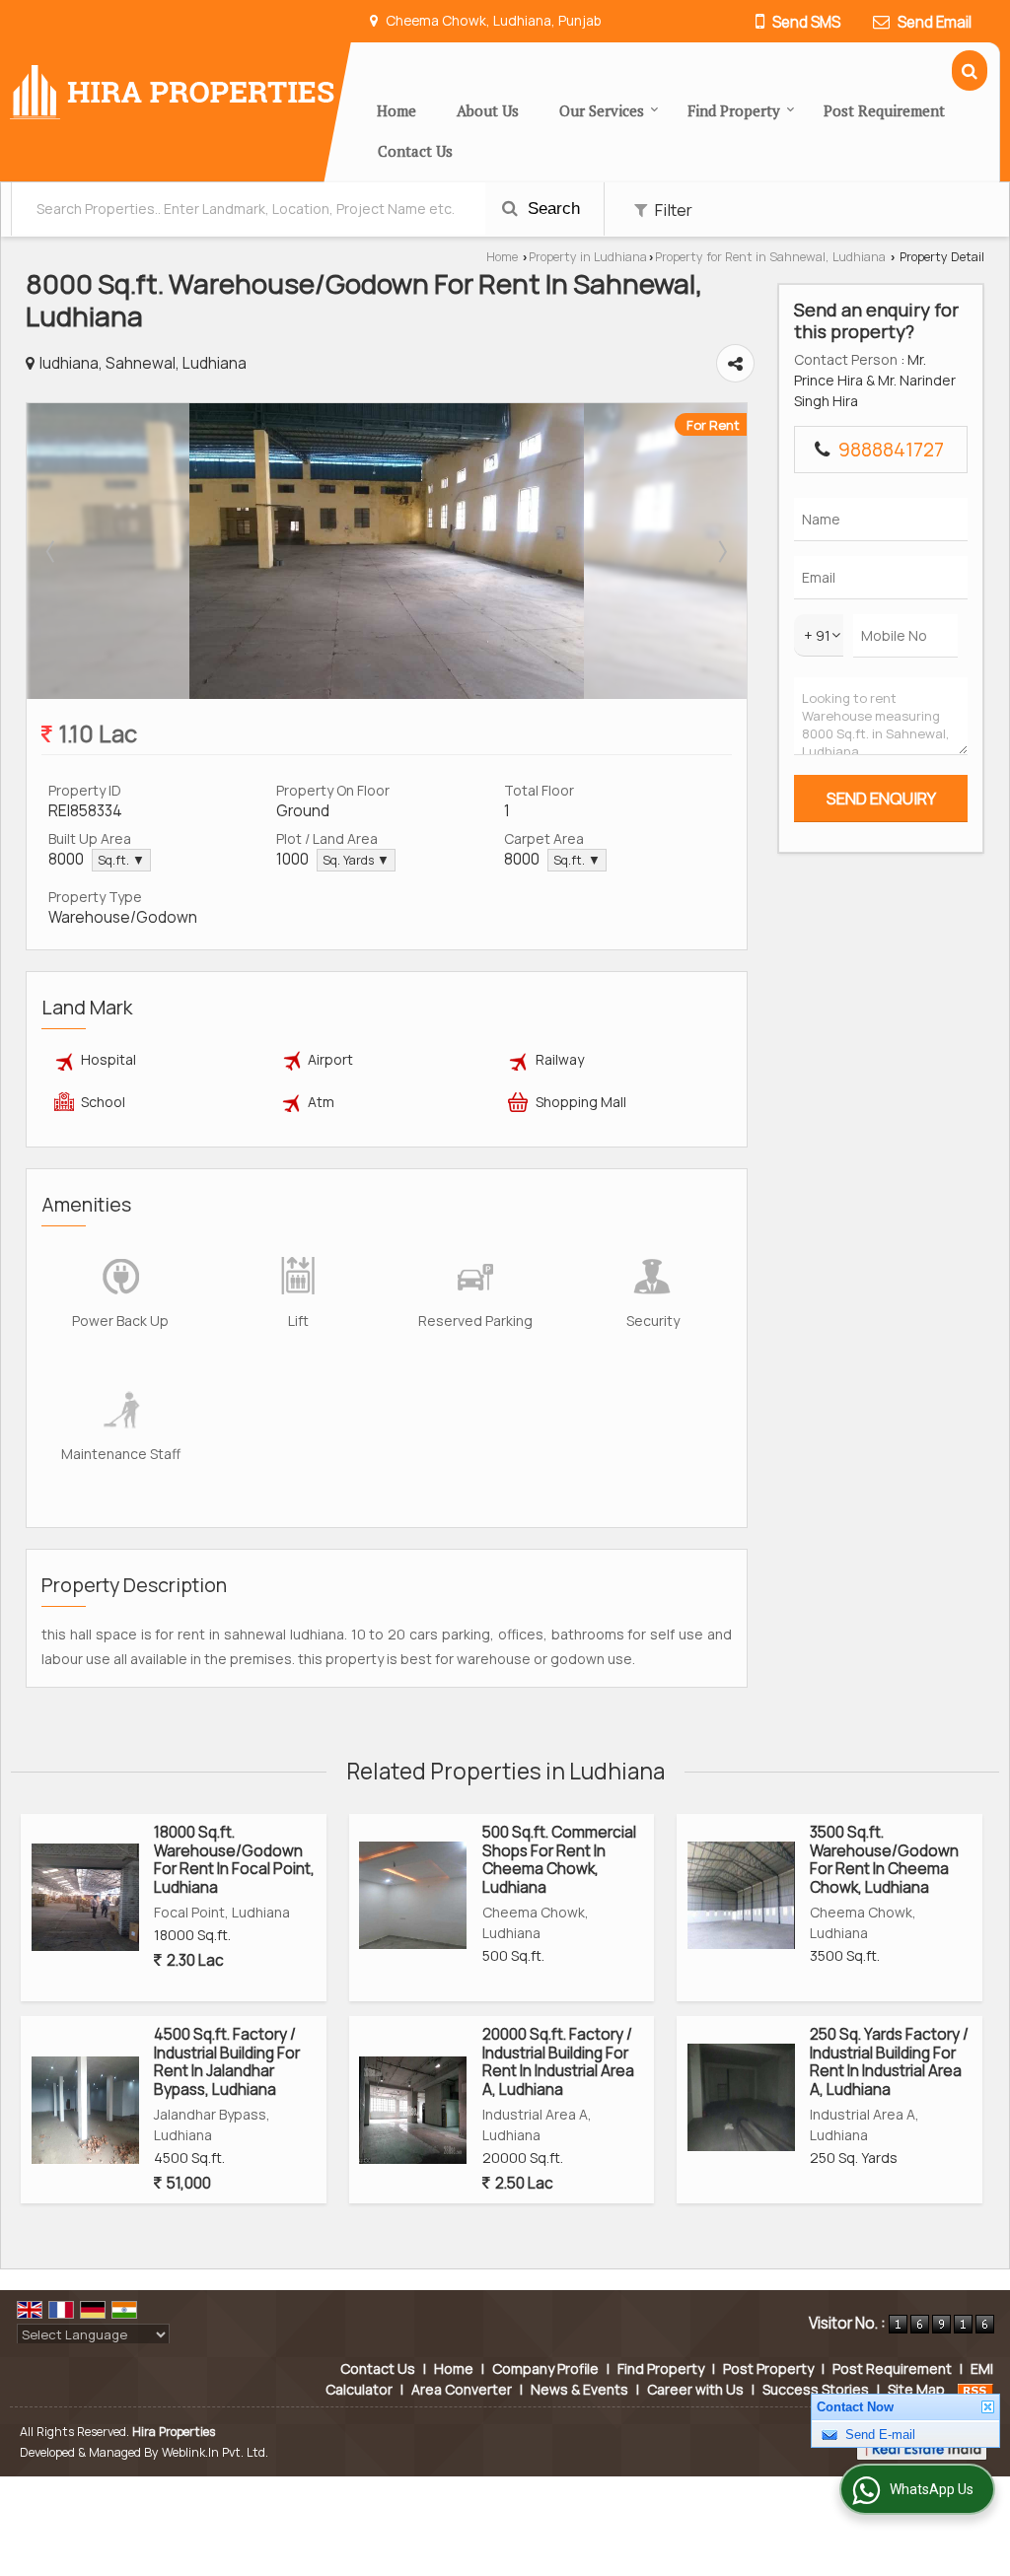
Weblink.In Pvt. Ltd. (215, 2452)
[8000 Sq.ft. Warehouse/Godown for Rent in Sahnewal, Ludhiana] (387, 694)
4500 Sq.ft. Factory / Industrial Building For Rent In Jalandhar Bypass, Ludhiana (227, 2061)
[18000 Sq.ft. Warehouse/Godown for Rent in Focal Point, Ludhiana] (85, 1897)
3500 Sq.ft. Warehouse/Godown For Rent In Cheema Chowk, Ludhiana (884, 1859)
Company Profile (545, 2368)
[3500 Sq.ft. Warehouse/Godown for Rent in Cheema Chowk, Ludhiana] (741, 1895)
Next (721, 551)
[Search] (970, 70)
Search (551, 209)
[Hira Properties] (172, 91)
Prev (52, 551)
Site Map (916, 2389)
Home (397, 110)
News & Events (579, 2389)
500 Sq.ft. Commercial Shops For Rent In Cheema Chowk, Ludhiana (559, 1859)
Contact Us (415, 151)
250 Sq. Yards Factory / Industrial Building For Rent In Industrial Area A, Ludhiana (889, 2061)
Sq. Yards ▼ (356, 860)
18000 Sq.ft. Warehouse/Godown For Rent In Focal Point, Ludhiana (234, 1859)
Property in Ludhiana (588, 257)
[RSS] (975, 2389)
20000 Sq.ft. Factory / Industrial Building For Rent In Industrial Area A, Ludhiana (558, 2061)
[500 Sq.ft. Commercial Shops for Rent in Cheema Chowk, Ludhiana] (413, 1895)
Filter (672, 209)
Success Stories (816, 2389)
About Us (488, 110)
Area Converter (462, 2389)
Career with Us (695, 2389)
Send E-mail (880, 2460)
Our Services (602, 110)
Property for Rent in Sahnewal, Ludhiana (770, 257)
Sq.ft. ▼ (121, 860)
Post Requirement (884, 110)
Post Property (768, 2368)
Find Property (734, 110)
